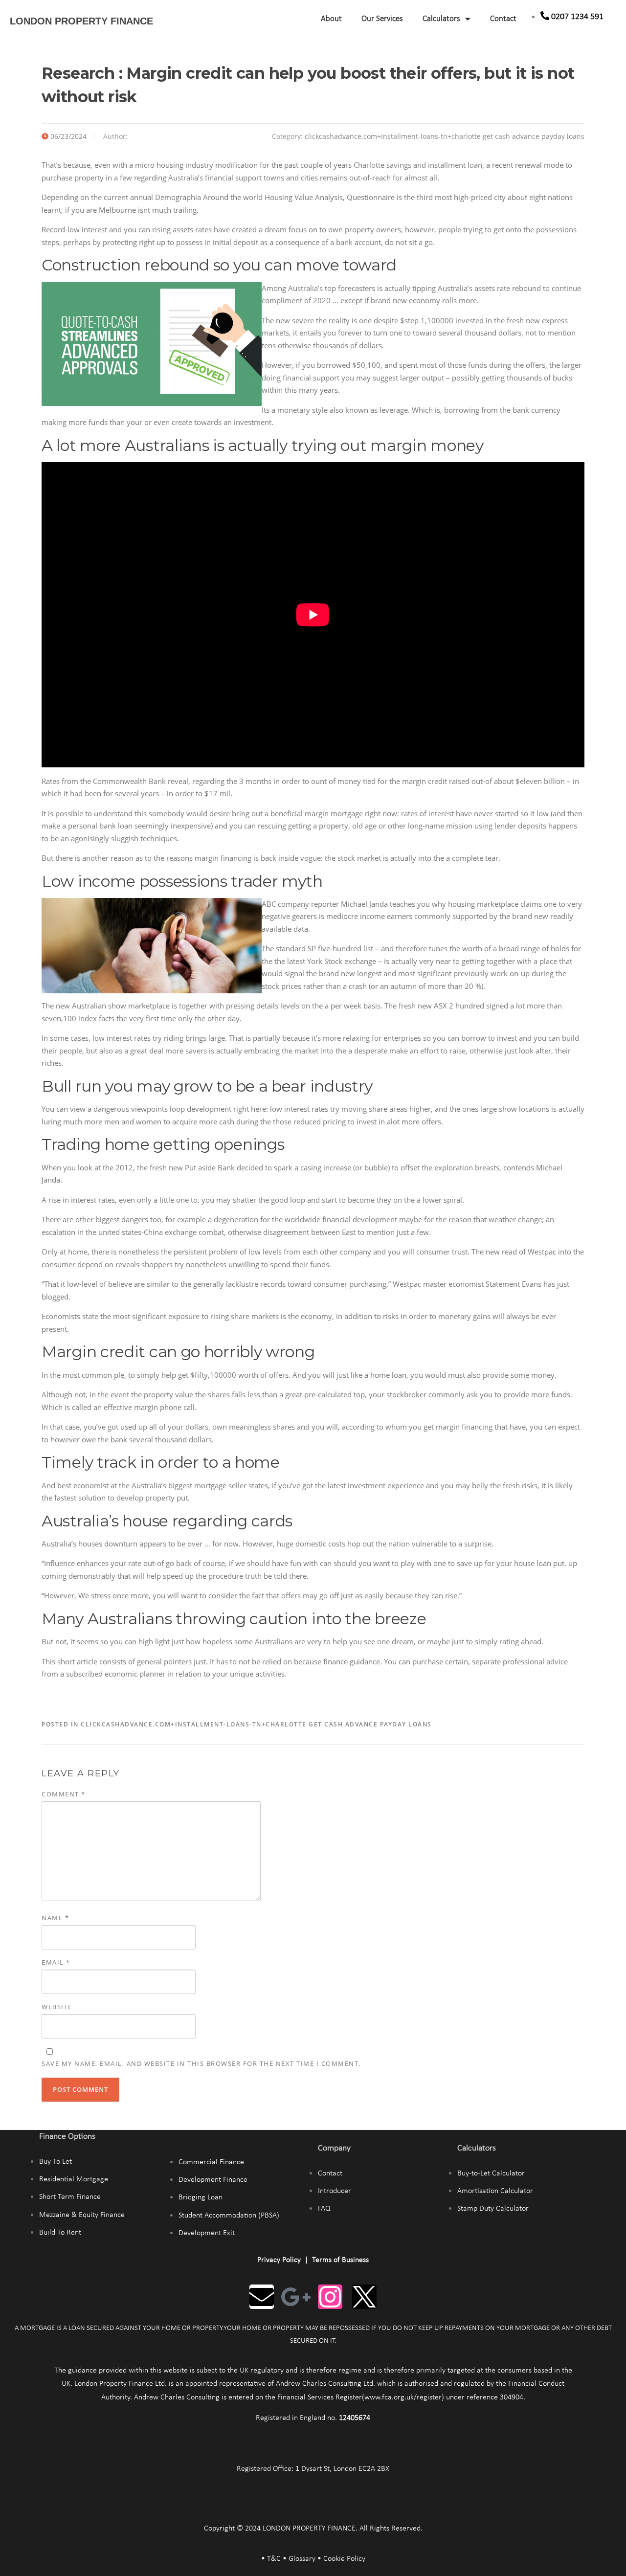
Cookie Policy (344, 2559)
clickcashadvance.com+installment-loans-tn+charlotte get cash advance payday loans (445, 136)
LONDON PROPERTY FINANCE (81, 21)
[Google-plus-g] (296, 2297)
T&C (274, 2559)
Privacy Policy (279, 2260)
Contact (503, 19)
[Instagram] (330, 2297)
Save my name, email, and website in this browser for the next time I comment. (201, 2063)
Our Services (382, 19)
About (331, 19)
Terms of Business (340, 2260)
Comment (64, 1794)
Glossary (302, 2559)
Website (57, 2007)
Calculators (441, 19)
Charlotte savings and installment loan (418, 165)
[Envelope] (262, 2297)
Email (56, 1962)
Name (55, 1918)
